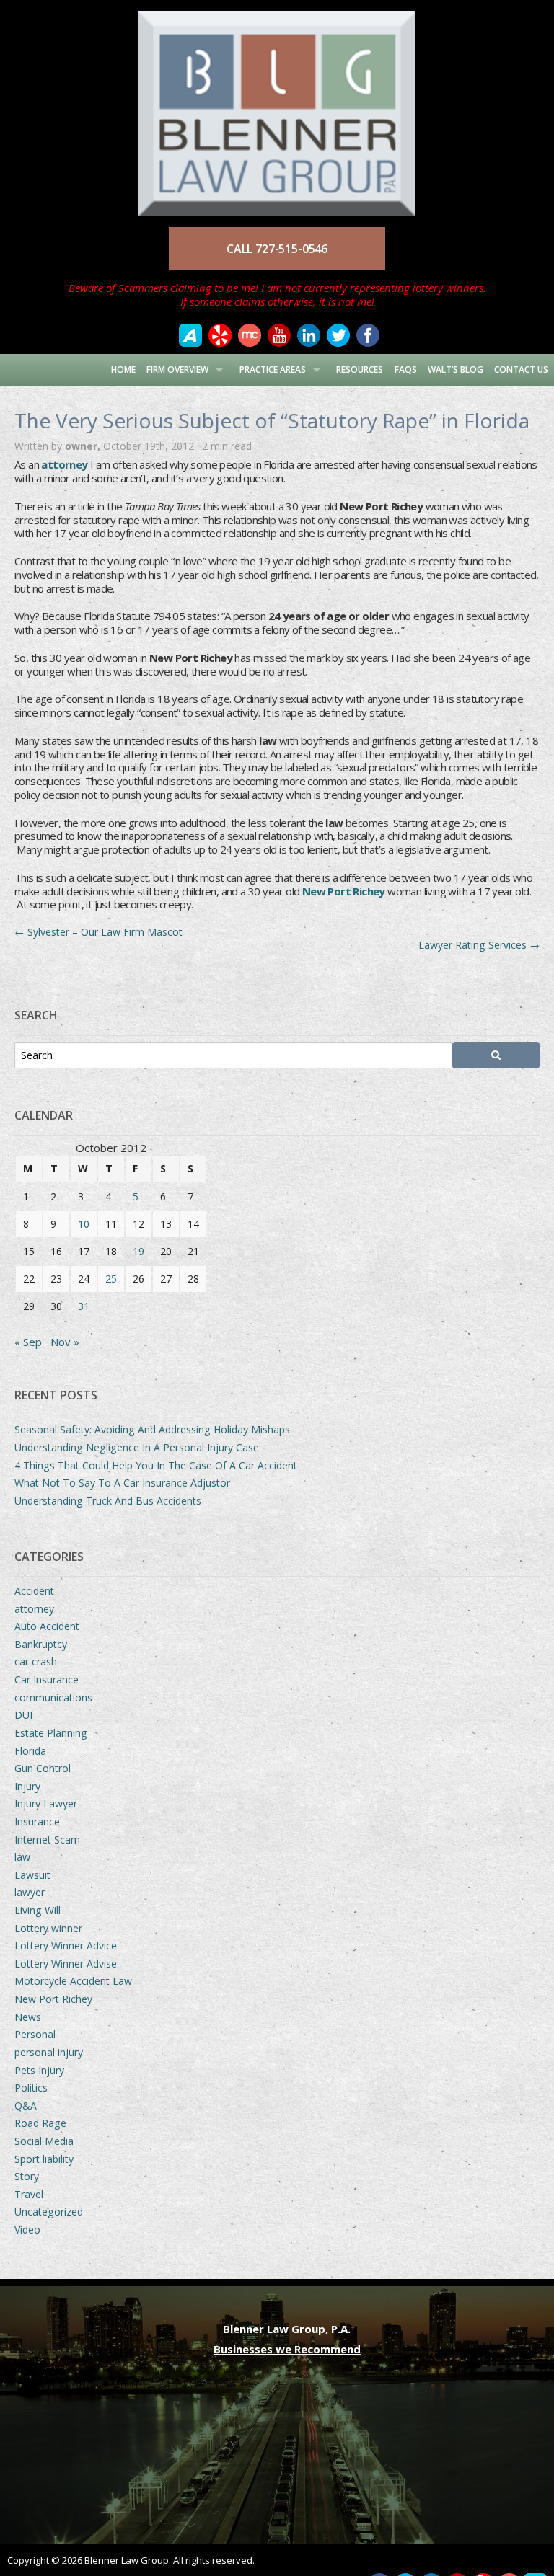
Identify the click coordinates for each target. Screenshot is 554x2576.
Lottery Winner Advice (66, 1946)
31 (84, 1306)
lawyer (30, 1892)
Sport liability (44, 2159)
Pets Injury (39, 2070)
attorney (34, 1609)
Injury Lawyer (46, 1803)
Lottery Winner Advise (66, 1964)
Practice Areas (273, 369)
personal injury (49, 2052)
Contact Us (521, 369)
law (22, 1857)
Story (27, 2176)
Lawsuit (32, 1875)
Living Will (38, 1910)
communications (53, 1698)
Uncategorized (49, 2212)
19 (138, 1251)
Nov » (65, 1342)
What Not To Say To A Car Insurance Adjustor (122, 1483)
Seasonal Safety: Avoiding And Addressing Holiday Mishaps (152, 1429)
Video (27, 2230)
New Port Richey (344, 891)
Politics (31, 2088)
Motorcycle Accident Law (73, 1981)
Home (123, 369)
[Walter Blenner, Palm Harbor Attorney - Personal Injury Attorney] (277, 107)
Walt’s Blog (456, 369)
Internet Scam (47, 1840)
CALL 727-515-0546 (277, 249)
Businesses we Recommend (287, 2349)
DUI (23, 1715)
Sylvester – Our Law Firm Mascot (98, 932)
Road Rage (40, 2123)
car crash (36, 1661)
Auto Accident (47, 1626)
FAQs (406, 369)
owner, (84, 446)
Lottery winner (48, 1928)
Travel (29, 2194)
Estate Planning (51, 1733)
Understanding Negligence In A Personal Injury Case (137, 1447)
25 (111, 1279)
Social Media (44, 2141)
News (28, 2017)
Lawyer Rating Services (479, 945)
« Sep (28, 1342)
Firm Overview (177, 369)
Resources (360, 369)
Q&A (26, 2106)
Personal (35, 2034)
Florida (30, 1751)
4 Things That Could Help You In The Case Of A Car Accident (156, 1465)
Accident (34, 1591)
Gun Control (43, 1768)
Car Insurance (47, 1679)
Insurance (37, 1822)
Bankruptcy (41, 1644)
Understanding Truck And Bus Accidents (108, 1501)
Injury (27, 1786)
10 (84, 1224)
